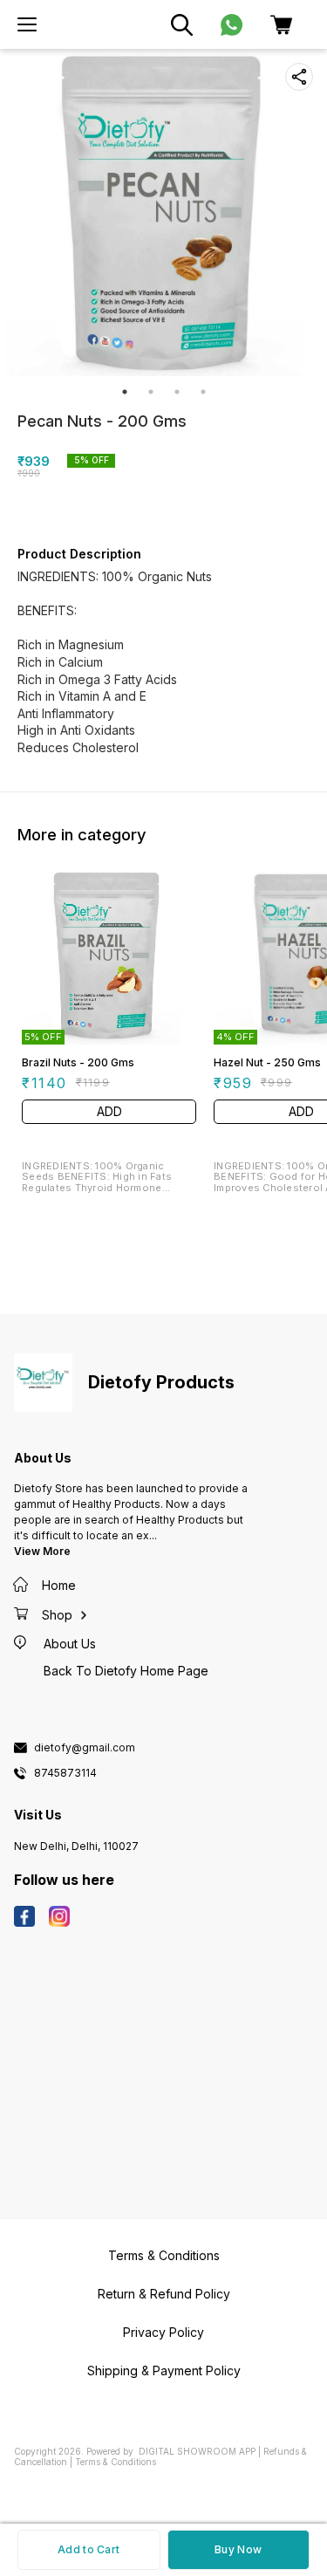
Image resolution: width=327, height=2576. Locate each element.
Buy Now (238, 2549)
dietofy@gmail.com (85, 1748)
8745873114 (65, 1773)
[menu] (27, 24)
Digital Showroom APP (197, 2451)
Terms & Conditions (116, 2462)
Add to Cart (89, 2549)
